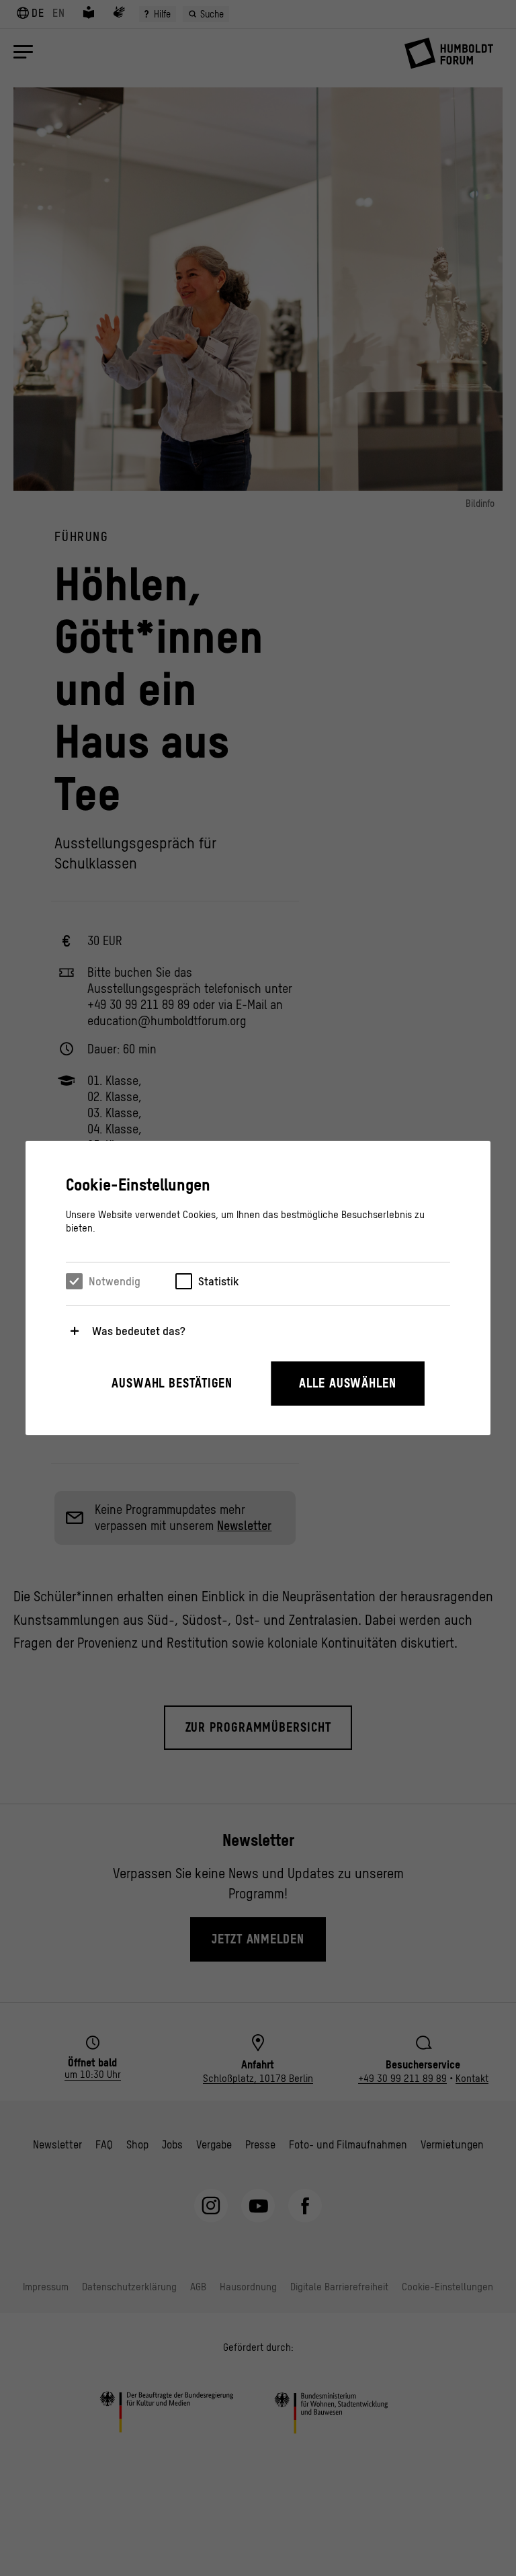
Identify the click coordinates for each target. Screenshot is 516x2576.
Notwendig (115, 1281)
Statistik (218, 1281)
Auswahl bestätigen (172, 1383)
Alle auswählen (348, 1383)
